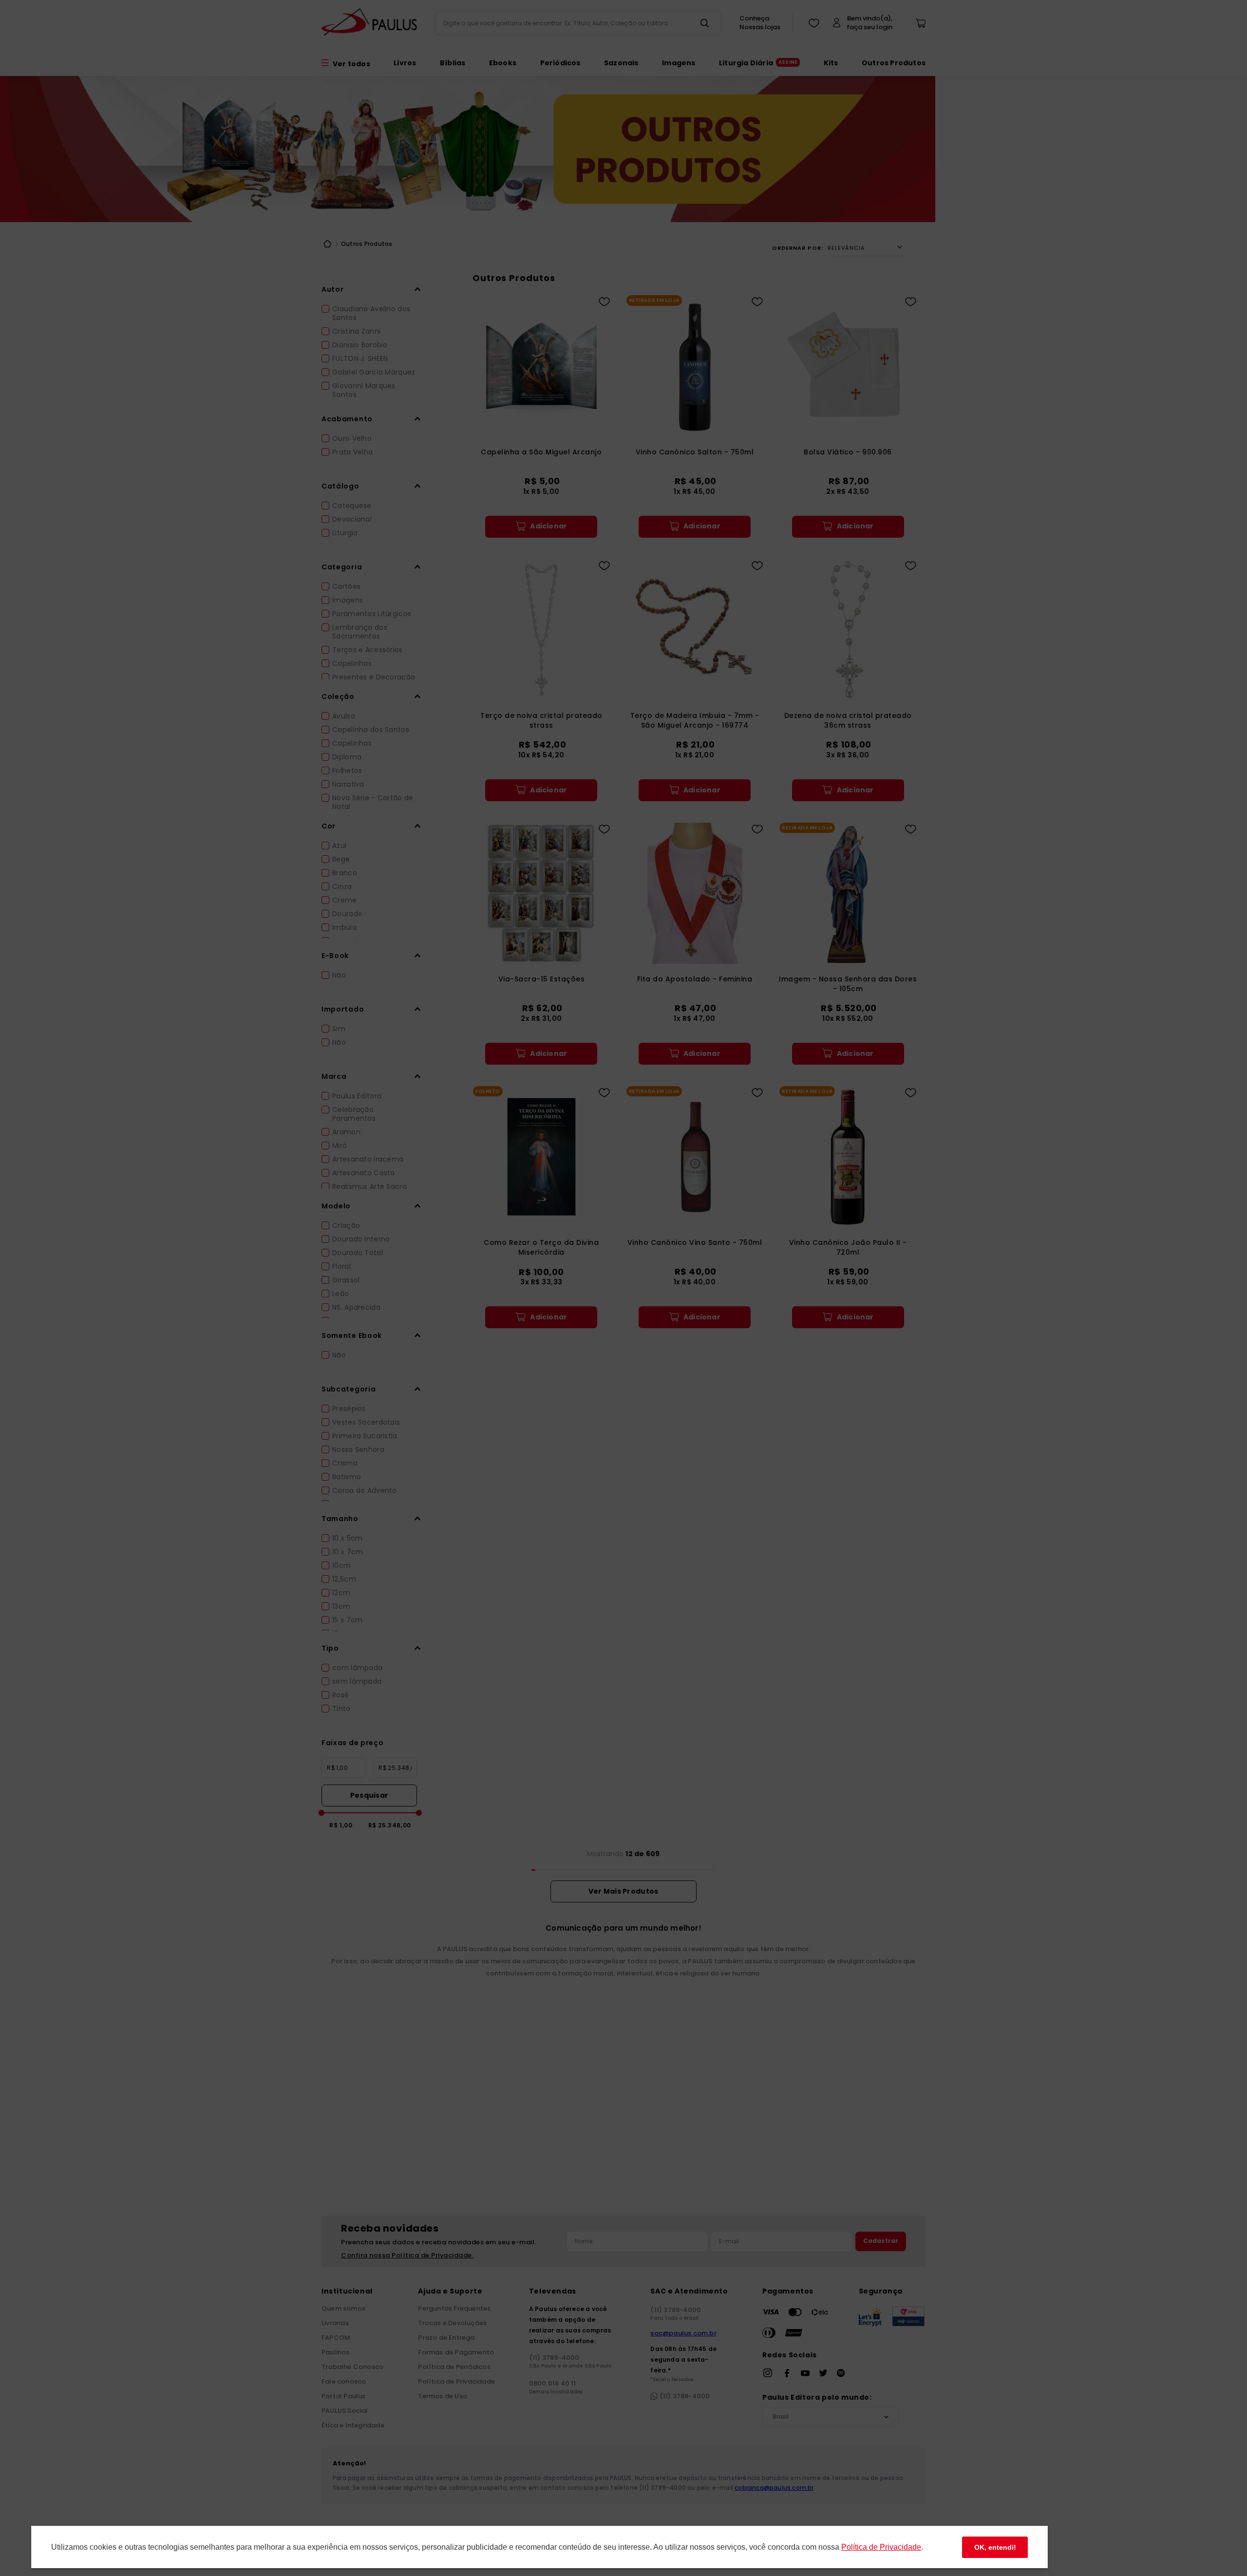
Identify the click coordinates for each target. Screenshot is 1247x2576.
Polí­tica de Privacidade (881, 2547)
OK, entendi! (995, 2547)
